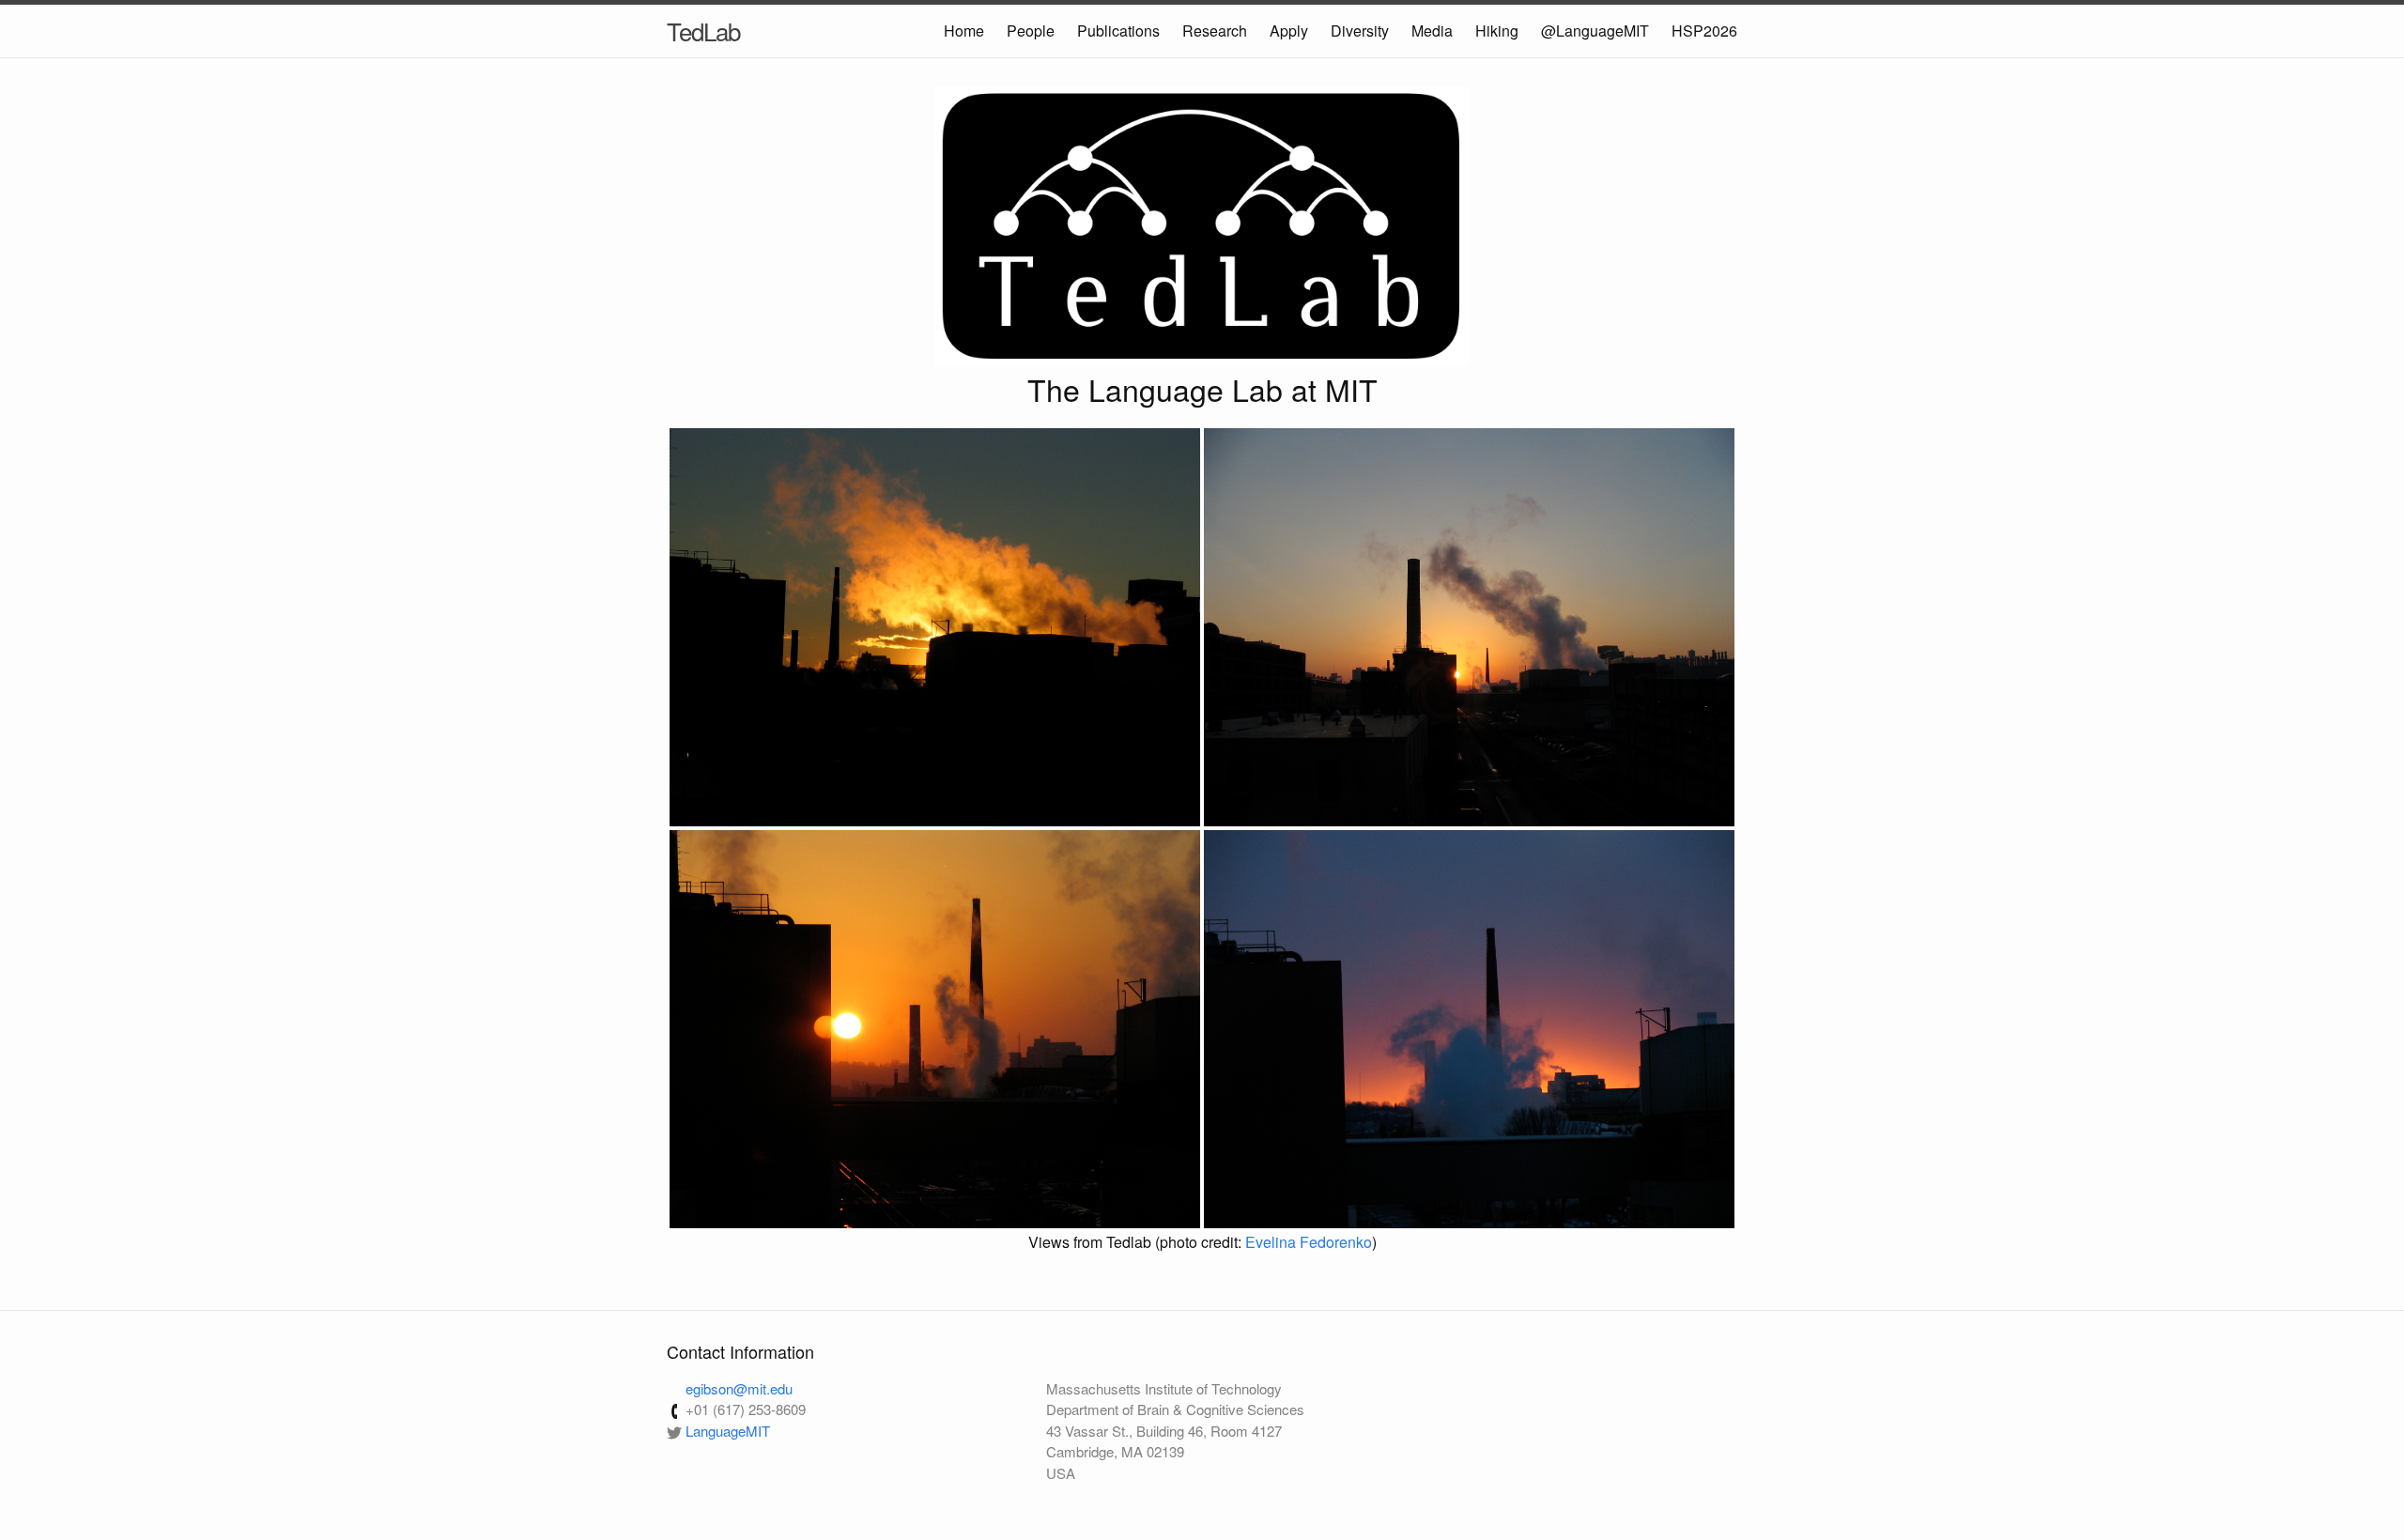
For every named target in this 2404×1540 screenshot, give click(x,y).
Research (1215, 31)
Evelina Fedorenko (1309, 1242)
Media (1432, 31)
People (1031, 31)
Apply (1289, 31)
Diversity (1360, 31)
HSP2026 (1704, 31)
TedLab (703, 31)
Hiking (1497, 31)
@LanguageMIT (1595, 31)
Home (964, 31)
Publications (1118, 31)
